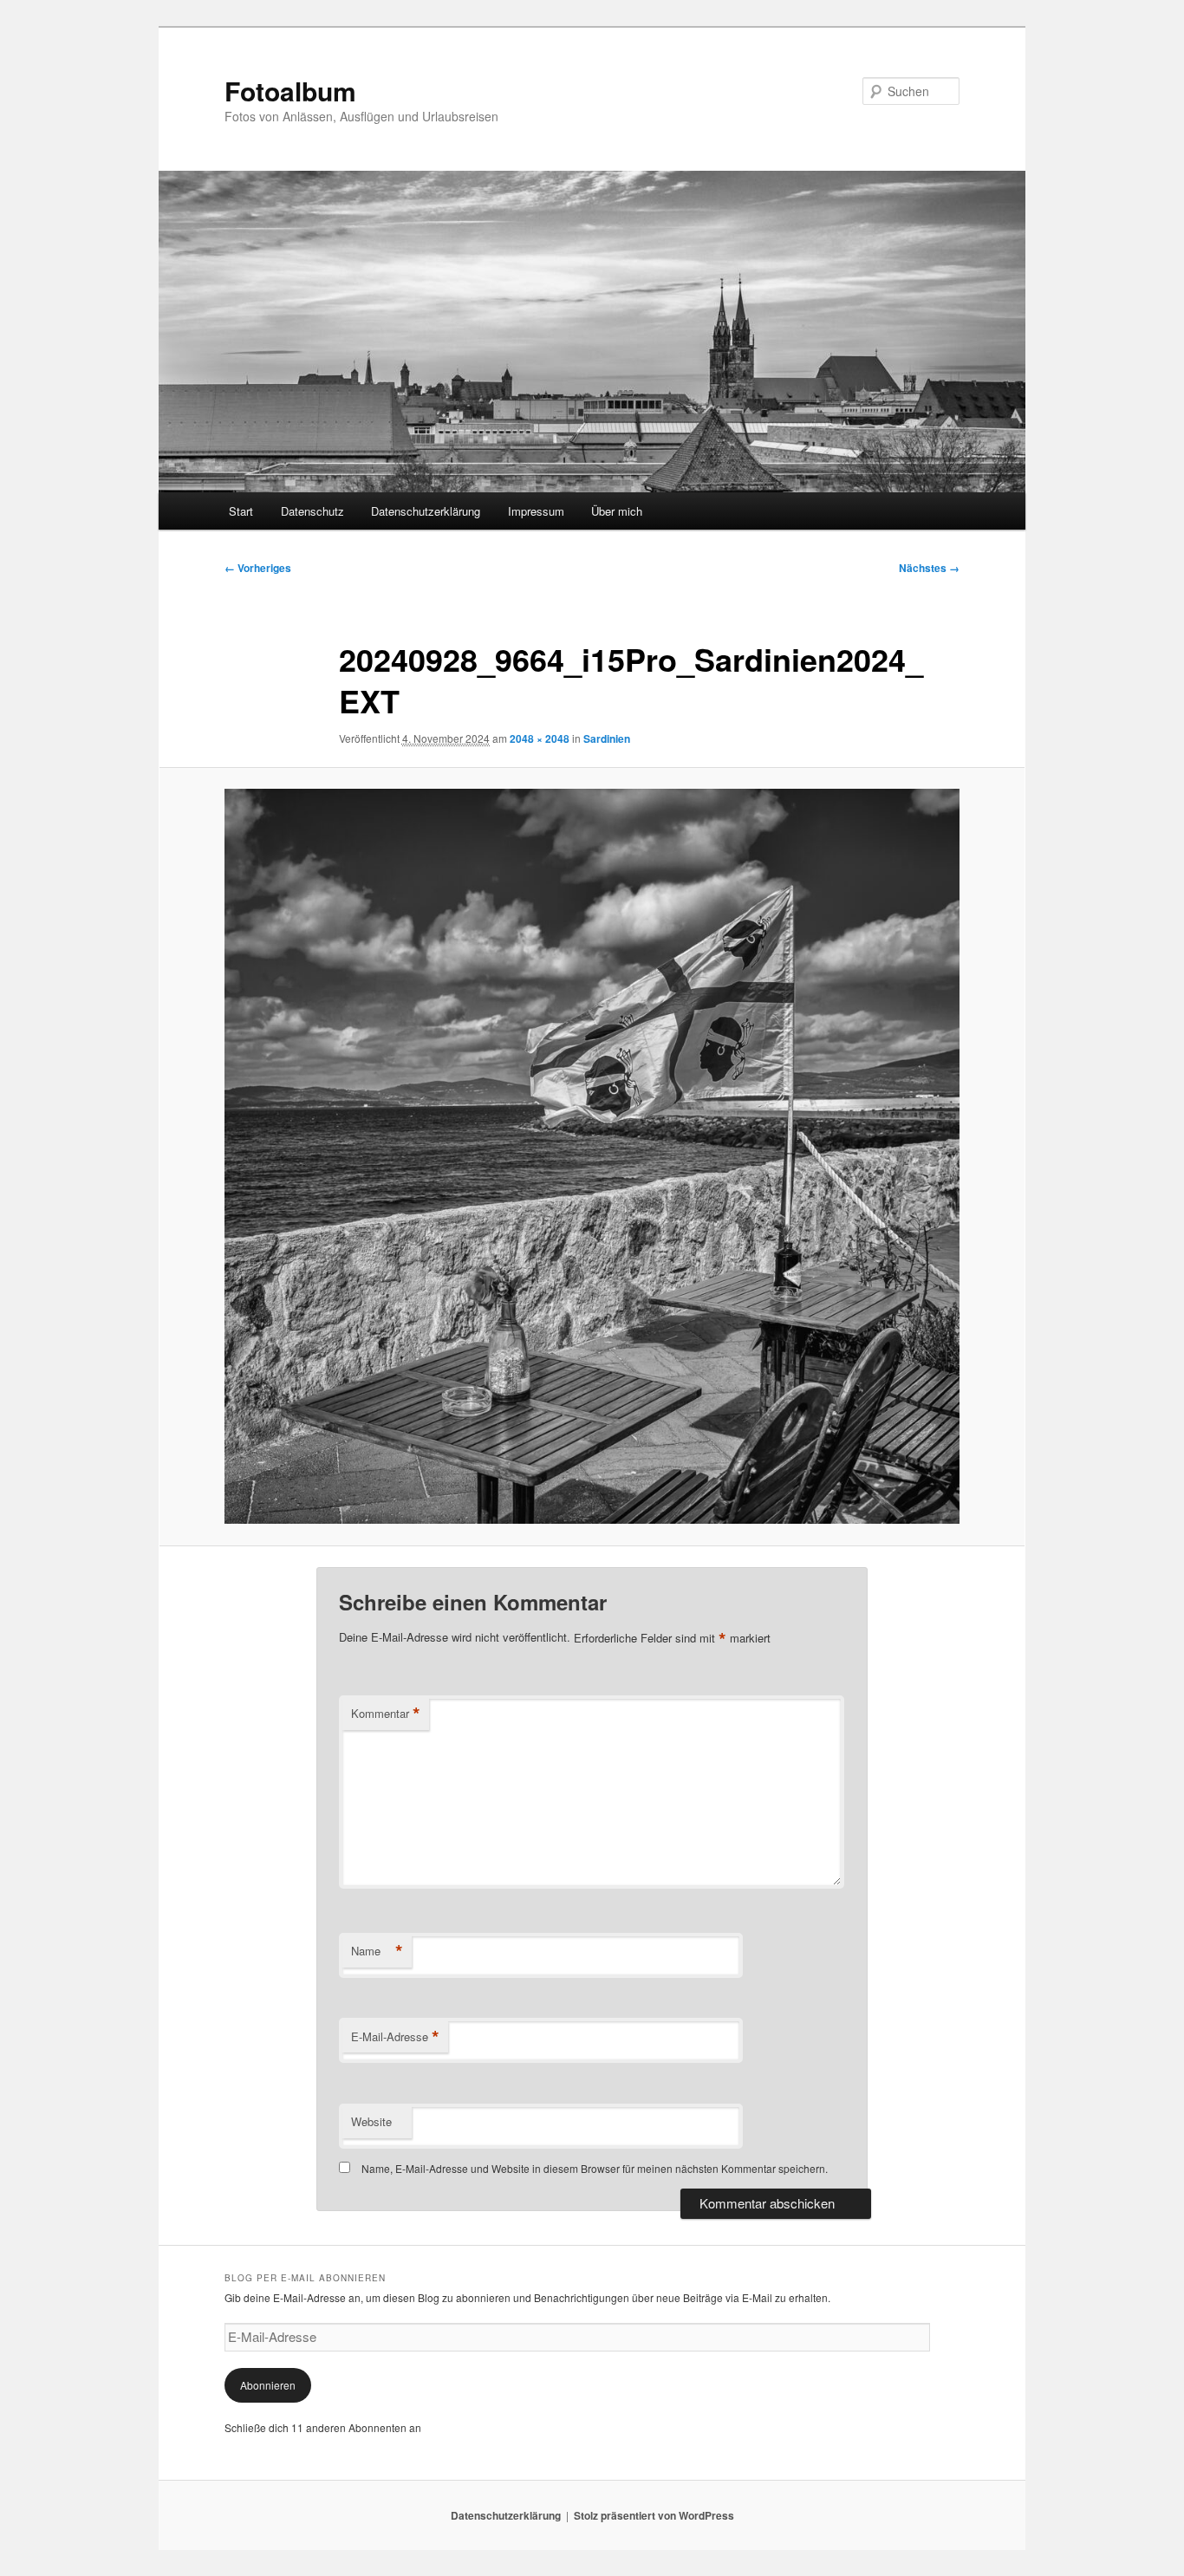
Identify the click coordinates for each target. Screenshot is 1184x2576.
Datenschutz (312, 511)
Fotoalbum (290, 91)
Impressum (536, 511)
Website (371, 2121)
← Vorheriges (258, 568)
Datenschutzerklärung (426, 511)
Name (377, 1951)
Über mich (617, 511)
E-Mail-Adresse (395, 2037)
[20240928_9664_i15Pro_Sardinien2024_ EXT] (592, 1156)
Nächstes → (929, 568)
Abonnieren (268, 2385)
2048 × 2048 (540, 738)
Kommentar (386, 1714)
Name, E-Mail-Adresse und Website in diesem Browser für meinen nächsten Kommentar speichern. (595, 2168)
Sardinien (607, 738)
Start (241, 511)
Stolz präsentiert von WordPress (654, 2515)
